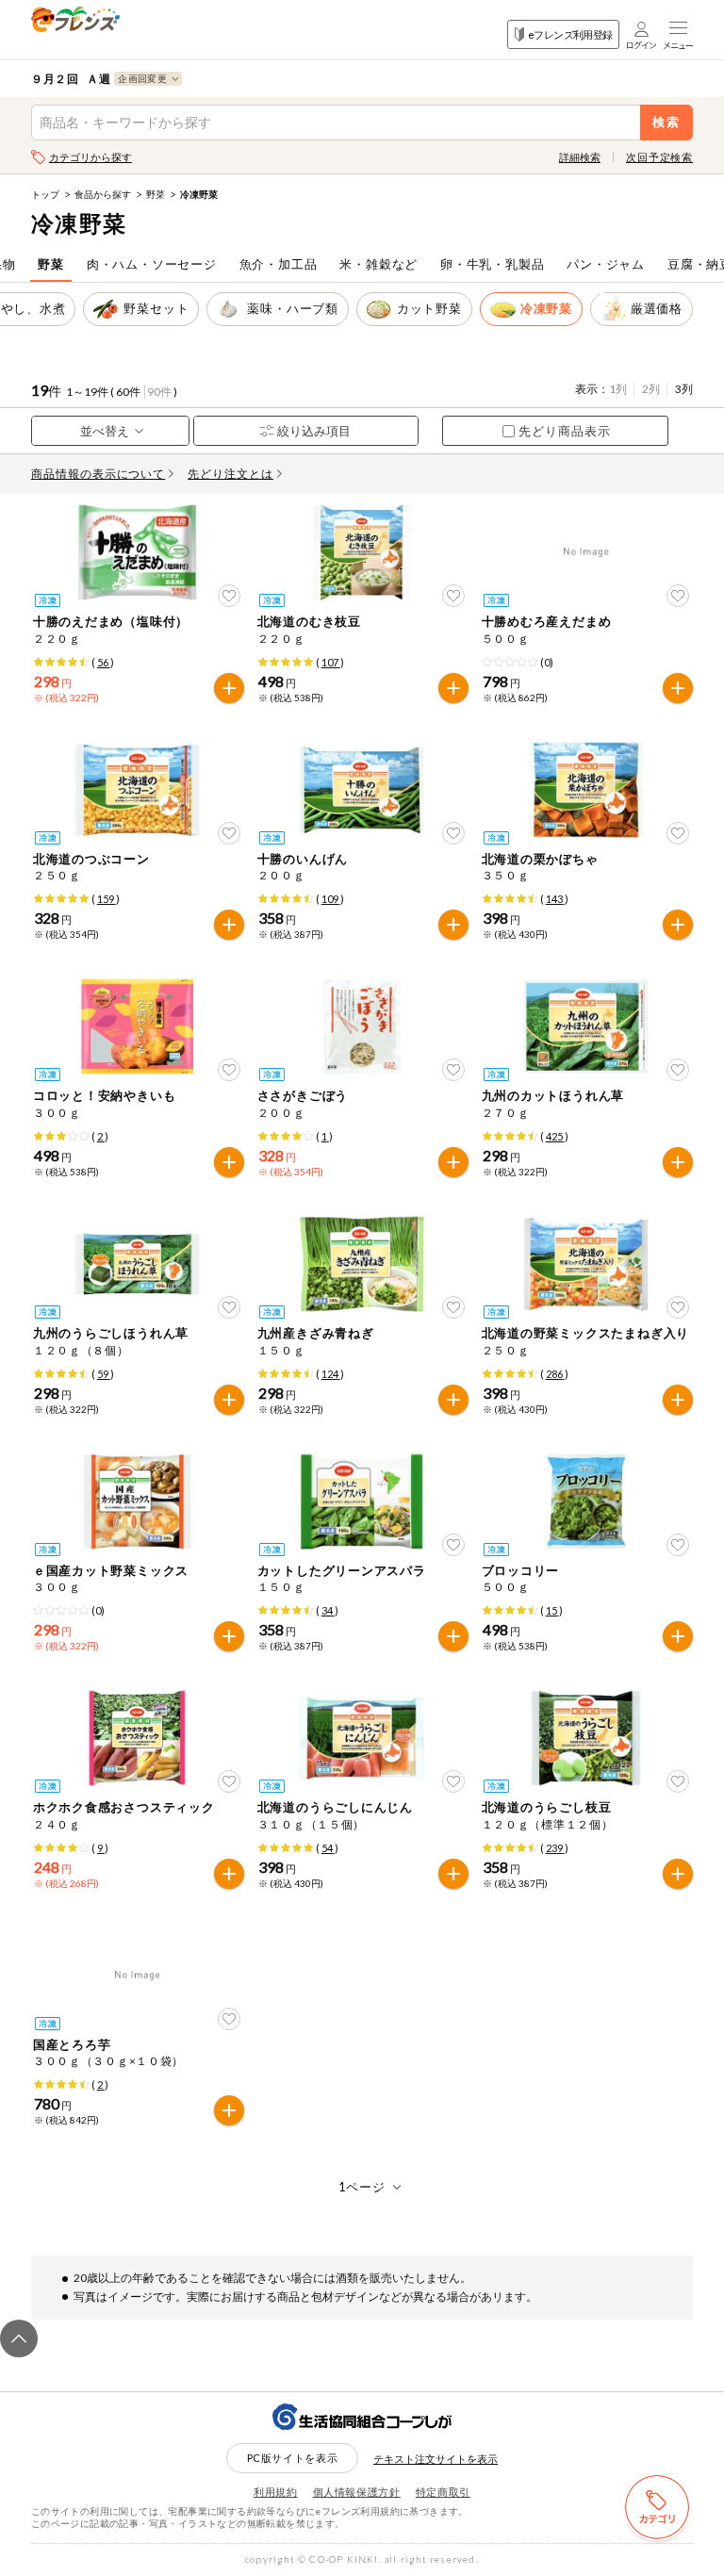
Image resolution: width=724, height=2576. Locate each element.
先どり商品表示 (565, 431)
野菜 (156, 194)
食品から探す (103, 194)
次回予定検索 (659, 157)
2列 (651, 389)
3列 (684, 389)
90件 (159, 392)
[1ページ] (362, 2187)
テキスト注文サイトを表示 (436, 2459)
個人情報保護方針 (357, 2492)
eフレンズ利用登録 (570, 34)
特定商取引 (443, 2492)
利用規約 (276, 2492)
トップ (45, 194)
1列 (618, 389)
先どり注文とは (230, 474)
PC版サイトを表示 (293, 2458)
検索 (667, 122)
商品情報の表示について (99, 474)
